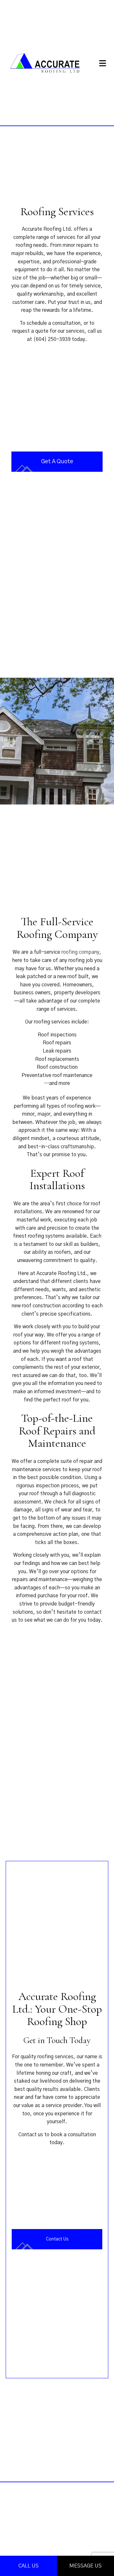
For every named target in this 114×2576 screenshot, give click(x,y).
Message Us (85, 2566)
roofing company (80, 952)
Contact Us (57, 2239)
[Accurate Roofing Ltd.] (47, 62)
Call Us (28, 2566)
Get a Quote (57, 462)
